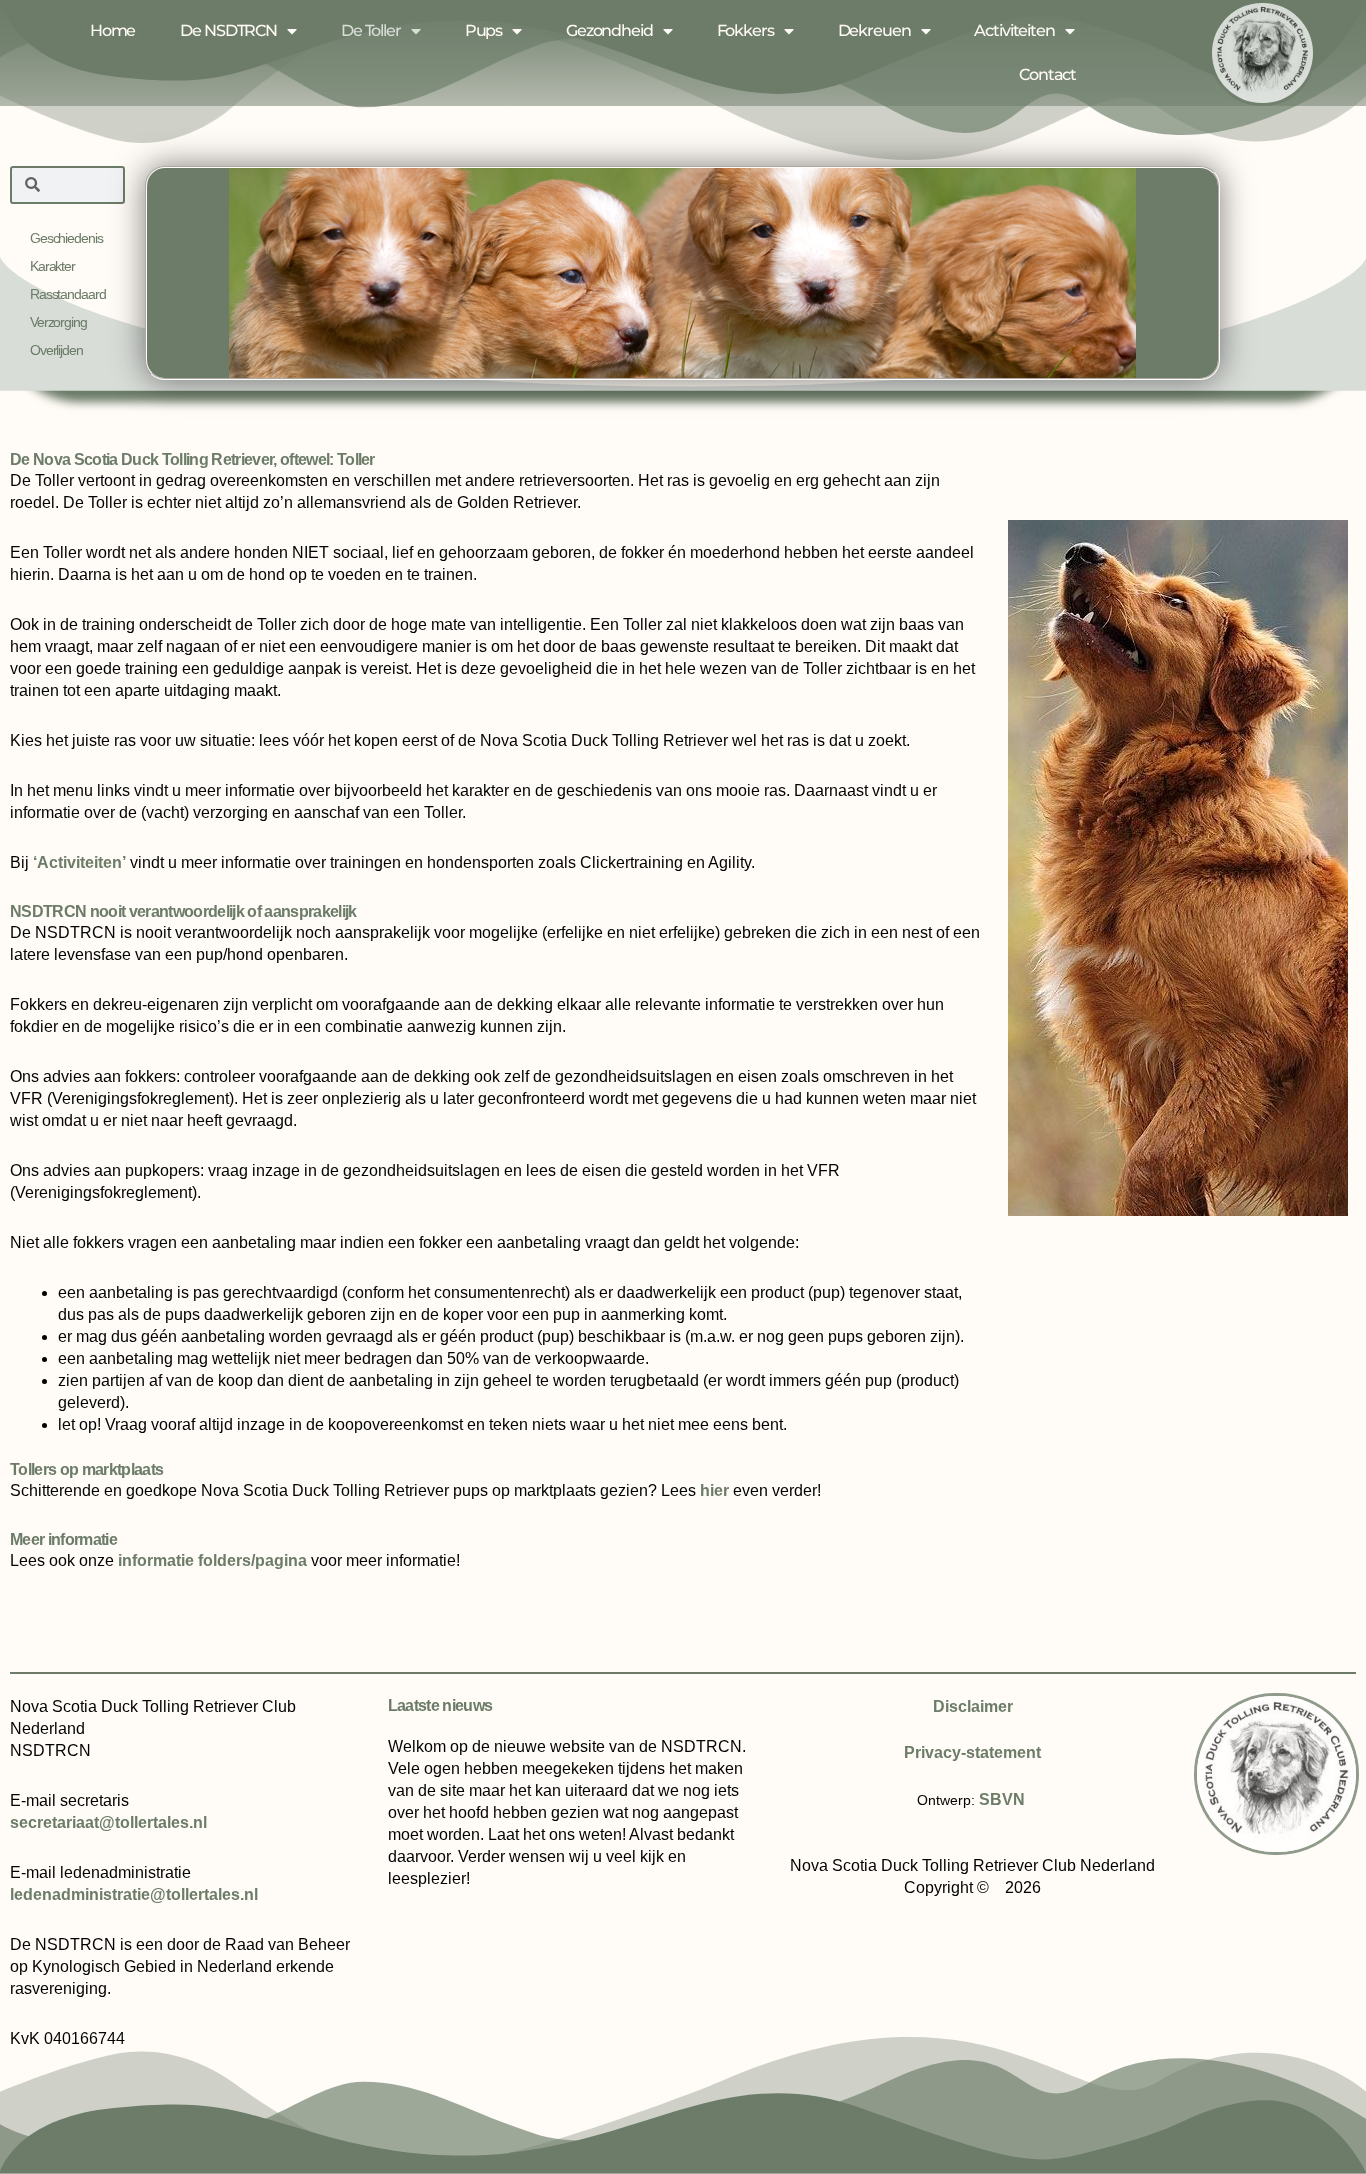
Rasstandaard (67, 294)
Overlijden (56, 350)
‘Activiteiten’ (79, 862)
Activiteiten (1014, 30)
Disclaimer (973, 1706)
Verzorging (58, 322)
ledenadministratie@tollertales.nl (134, 1894)
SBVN (1002, 1799)
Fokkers (745, 30)
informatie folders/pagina (212, 1560)
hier (714, 1490)
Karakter (52, 266)
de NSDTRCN (228, 30)
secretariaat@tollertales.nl (108, 1822)
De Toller (371, 30)
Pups (483, 30)
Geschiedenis (66, 238)
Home (112, 30)
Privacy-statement (972, 1752)
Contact (1047, 74)
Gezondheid (609, 30)
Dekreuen (874, 30)
